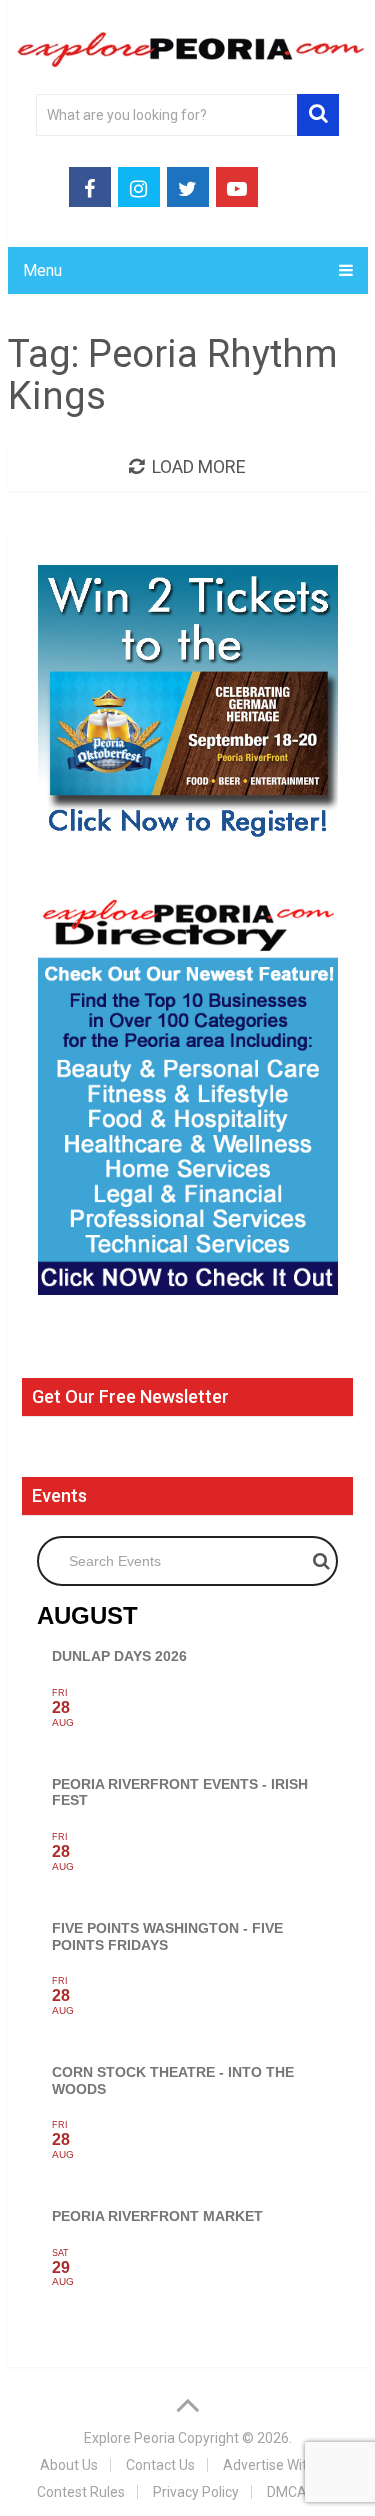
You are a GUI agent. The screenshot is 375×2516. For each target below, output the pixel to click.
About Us (69, 2465)
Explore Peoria (129, 2438)
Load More (199, 466)
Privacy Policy (196, 2492)
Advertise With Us (278, 2465)
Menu (42, 270)
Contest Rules (81, 2492)
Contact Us (160, 2465)
